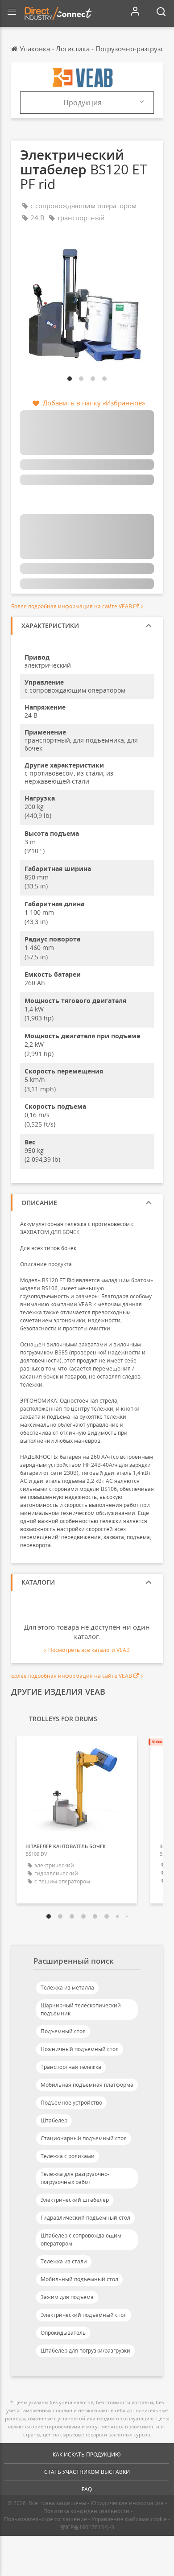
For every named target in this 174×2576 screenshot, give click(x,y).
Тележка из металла (67, 1988)
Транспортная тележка (71, 2067)
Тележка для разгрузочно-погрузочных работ (75, 2178)
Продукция (83, 103)
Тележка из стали (64, 2261)
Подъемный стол (63, 2031)
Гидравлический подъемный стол (85, 2218)
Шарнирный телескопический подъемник (81, 2009)
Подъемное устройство (71, 2103)
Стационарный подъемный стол (84, 2138)
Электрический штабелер (75, 2200)
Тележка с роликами (68, 2156)
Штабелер (54, 2120)
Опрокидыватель (63, 2333)
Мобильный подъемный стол (79, 2279)
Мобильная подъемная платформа (87, 2085)
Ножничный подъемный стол (80, 2049)
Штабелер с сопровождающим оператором (81, 2240)
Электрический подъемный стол (84, 2315)
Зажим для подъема (67, 2297)
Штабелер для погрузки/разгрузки (85, 2351)
